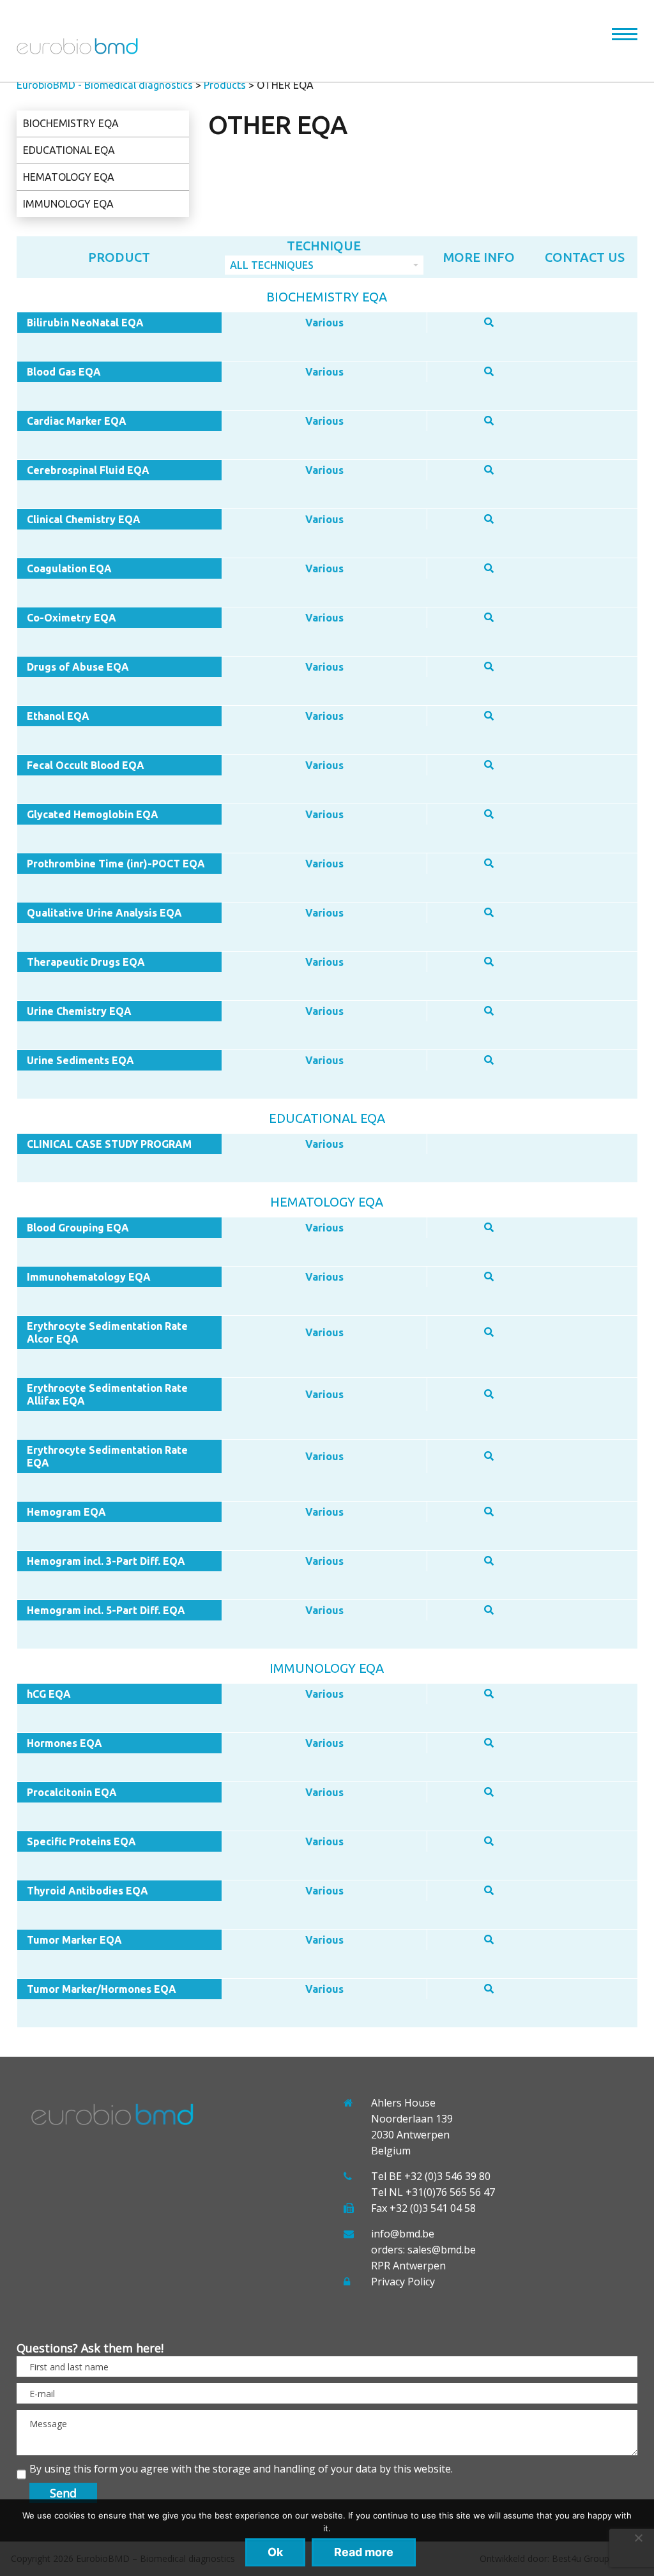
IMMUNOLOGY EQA (68, 204)
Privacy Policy (403, 2282)
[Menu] (625, 37)
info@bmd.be (403, 2234)
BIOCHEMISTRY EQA (71, 123)
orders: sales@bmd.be (423, 2250)
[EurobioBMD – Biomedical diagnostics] (77, 50)
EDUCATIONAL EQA (69, 150)
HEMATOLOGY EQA (69, 177)
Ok (275, 2552)
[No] (638, 2538)
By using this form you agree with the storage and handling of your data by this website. (241, 2469)
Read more (364, 2552)
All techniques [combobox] (272, 265)
